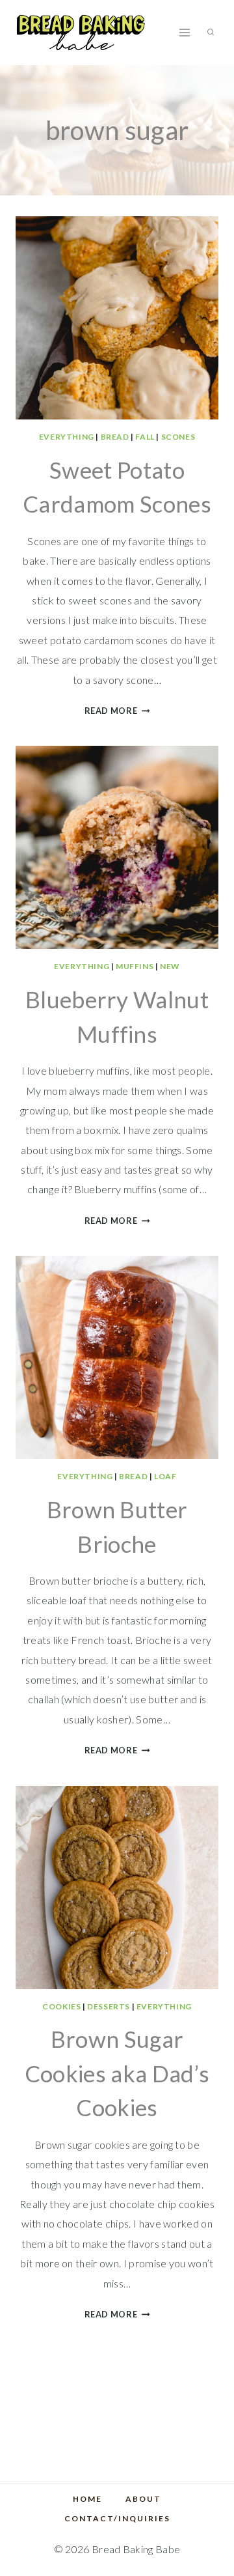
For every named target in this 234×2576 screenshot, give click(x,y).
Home (87, 2499)
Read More (117, 711)
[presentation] (117, 318)
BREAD (115, 437)
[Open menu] (184, 32)
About (143, 2499)
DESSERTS (109, 2006)
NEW (170, 966)
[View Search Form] (211, 33)
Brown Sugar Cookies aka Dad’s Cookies (117, 2073)
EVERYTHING (67, 437)
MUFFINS (135, 966)
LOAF (165, 1476)
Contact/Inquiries (117, 2518)
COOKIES (61, 2006)
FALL (145, 437)
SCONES (178, 437)
